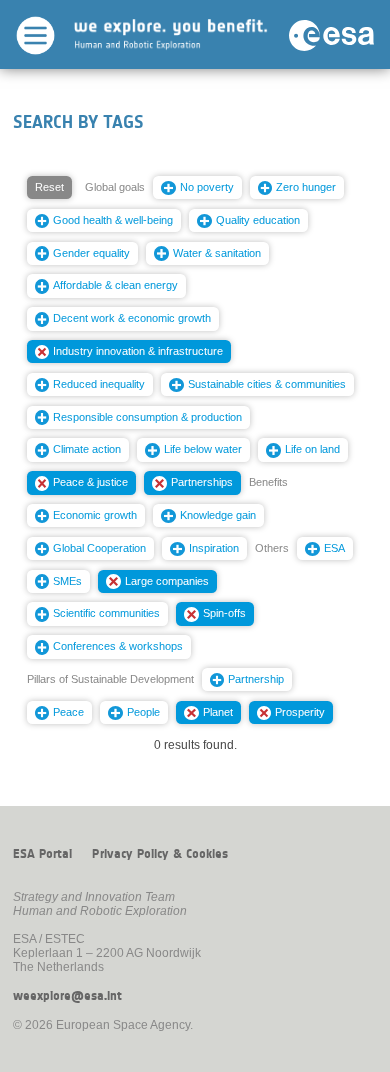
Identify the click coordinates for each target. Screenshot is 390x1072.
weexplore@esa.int (67, 996)
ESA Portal (42, 854)
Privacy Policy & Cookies (160, 854)
